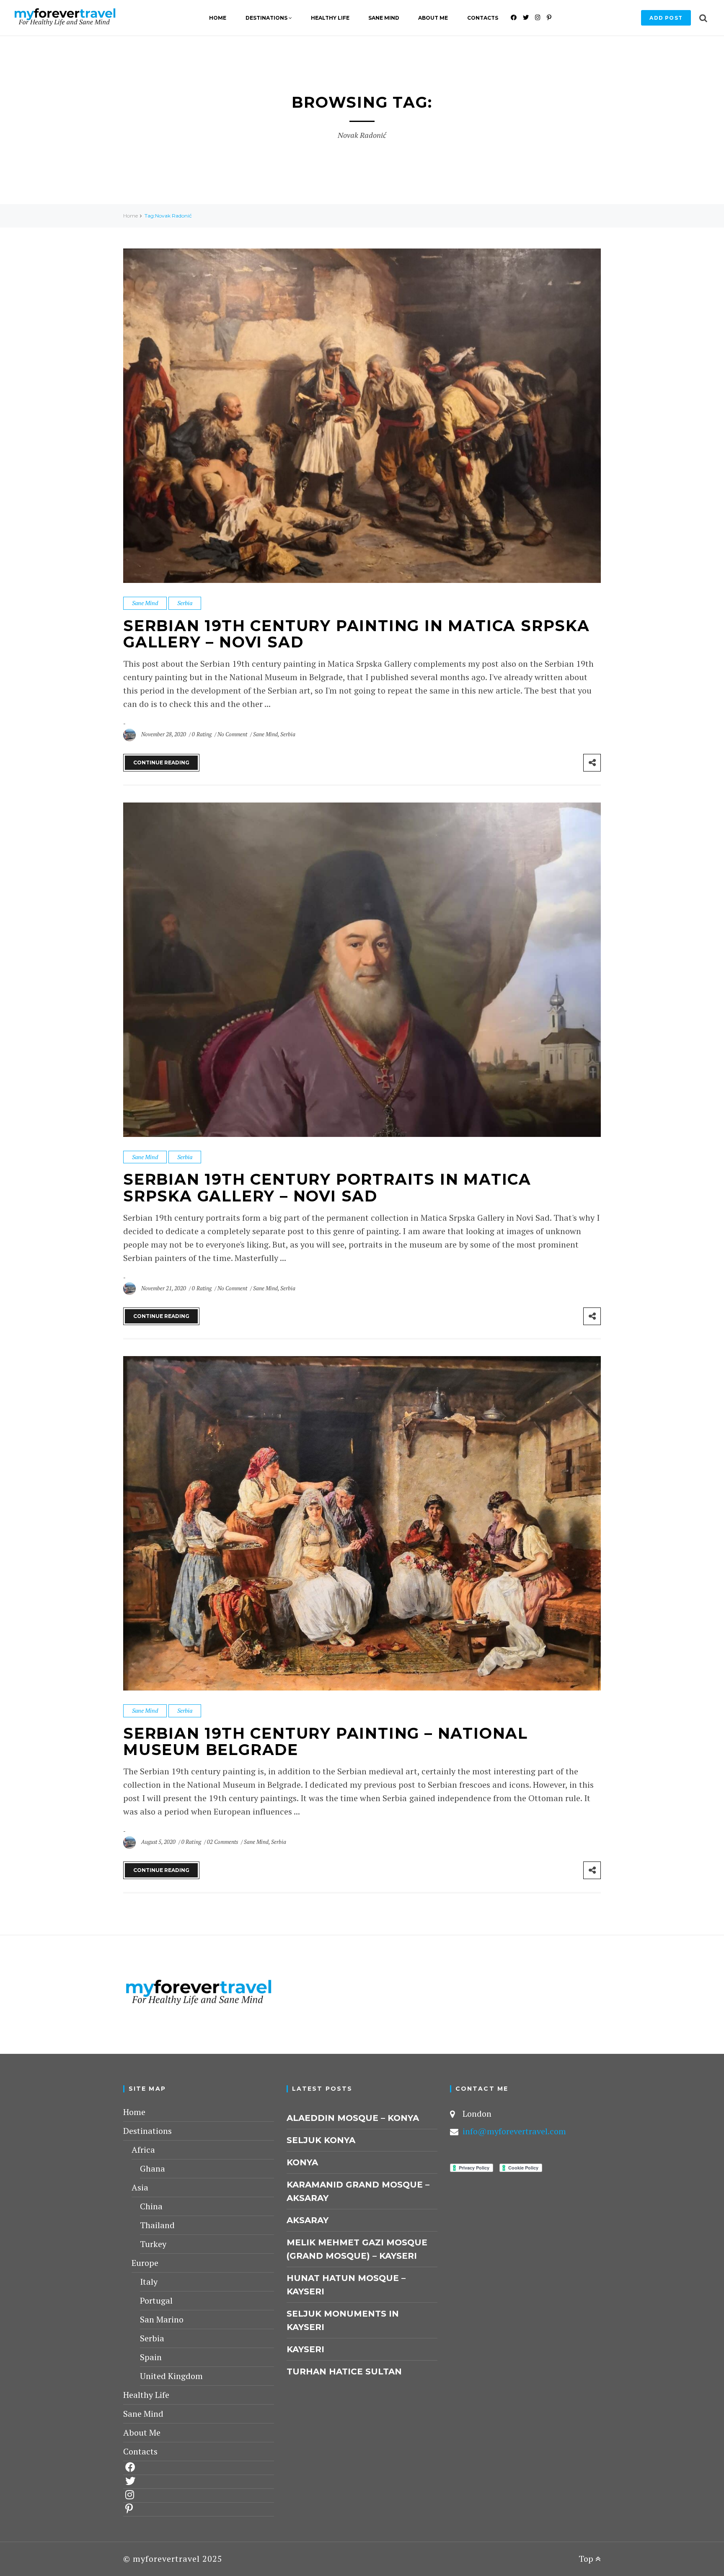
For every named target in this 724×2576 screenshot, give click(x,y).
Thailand (157, 2225)
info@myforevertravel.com (514, 2131)
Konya (302, 2162)
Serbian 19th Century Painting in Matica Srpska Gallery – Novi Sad (357, 634)
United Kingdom (171, 2376)
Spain (151, 2357)
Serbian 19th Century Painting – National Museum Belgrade (326, 1742)
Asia (140, 2187)
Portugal (156, 2300)
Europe (145, 2263)
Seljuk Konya (321, 2140)
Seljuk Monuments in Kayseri (343, 2320)
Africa (143, 2150)
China (151, 2206)
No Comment (233, 734)
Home (218, 18)
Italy (149, 2282)
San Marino (162, 2319)
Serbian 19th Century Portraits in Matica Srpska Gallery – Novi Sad (327, 1188)
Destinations (266, 18)
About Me (433, 18)
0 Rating (202, 734)
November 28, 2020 (164, 734)
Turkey (153, 2244)
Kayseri (305, 2349)
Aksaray (308, 2220)
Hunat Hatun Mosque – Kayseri (346, 2285)
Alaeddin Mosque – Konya (353, 2118)
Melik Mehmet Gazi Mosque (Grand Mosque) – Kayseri (357, 2249)
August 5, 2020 (159, 1842)
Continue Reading (161, 762)
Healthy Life (330, 18)
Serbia (185, 603)
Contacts (483, 18)
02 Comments (223, 1842)
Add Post (666, 18)
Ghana (153, 2168)
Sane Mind (384, 18)
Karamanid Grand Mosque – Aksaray (358, 2191)
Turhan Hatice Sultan (344, 2371)
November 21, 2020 (164, 1288)
